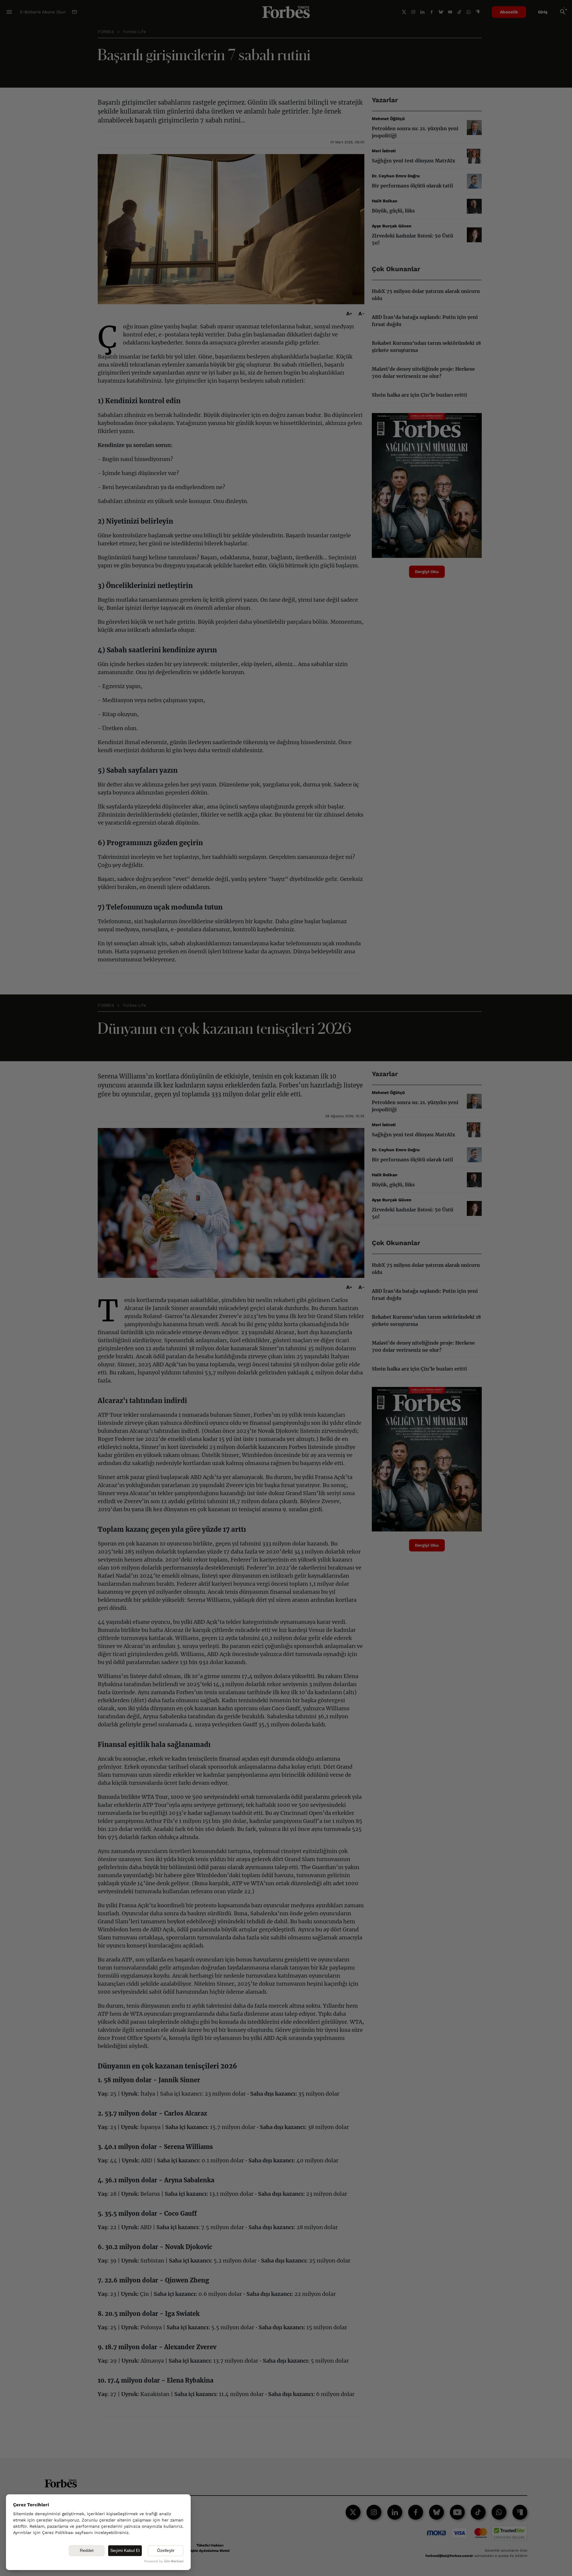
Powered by (164, 2561)
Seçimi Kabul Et (125, 2550)
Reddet (87, 2550)
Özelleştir (166, 2550)
